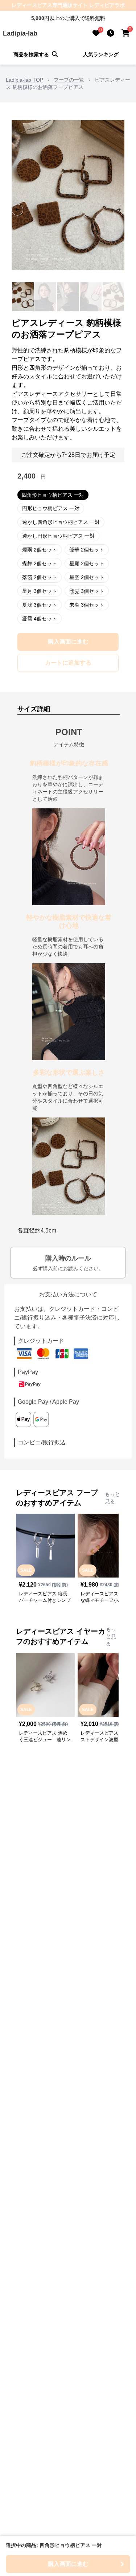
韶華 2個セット (87, 550)
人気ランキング (101, 54)
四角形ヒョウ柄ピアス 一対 (53, 495)
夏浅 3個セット (40, 605)
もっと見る (112, 1498)
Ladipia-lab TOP (24, 80)
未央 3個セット (87, 605)
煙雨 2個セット (40, 550)
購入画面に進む (68, 642)
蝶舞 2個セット (40, 563)
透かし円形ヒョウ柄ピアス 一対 (58, 536)
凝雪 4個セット (40, 619)
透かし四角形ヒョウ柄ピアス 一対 (61, 522)
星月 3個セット (40, 591)
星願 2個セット (87, 563)
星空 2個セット (87, 577)
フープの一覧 (69, 80)
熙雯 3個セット (87, 591)
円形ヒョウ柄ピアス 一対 (51, 508)
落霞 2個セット (40, 577)
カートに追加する (68, 663)
